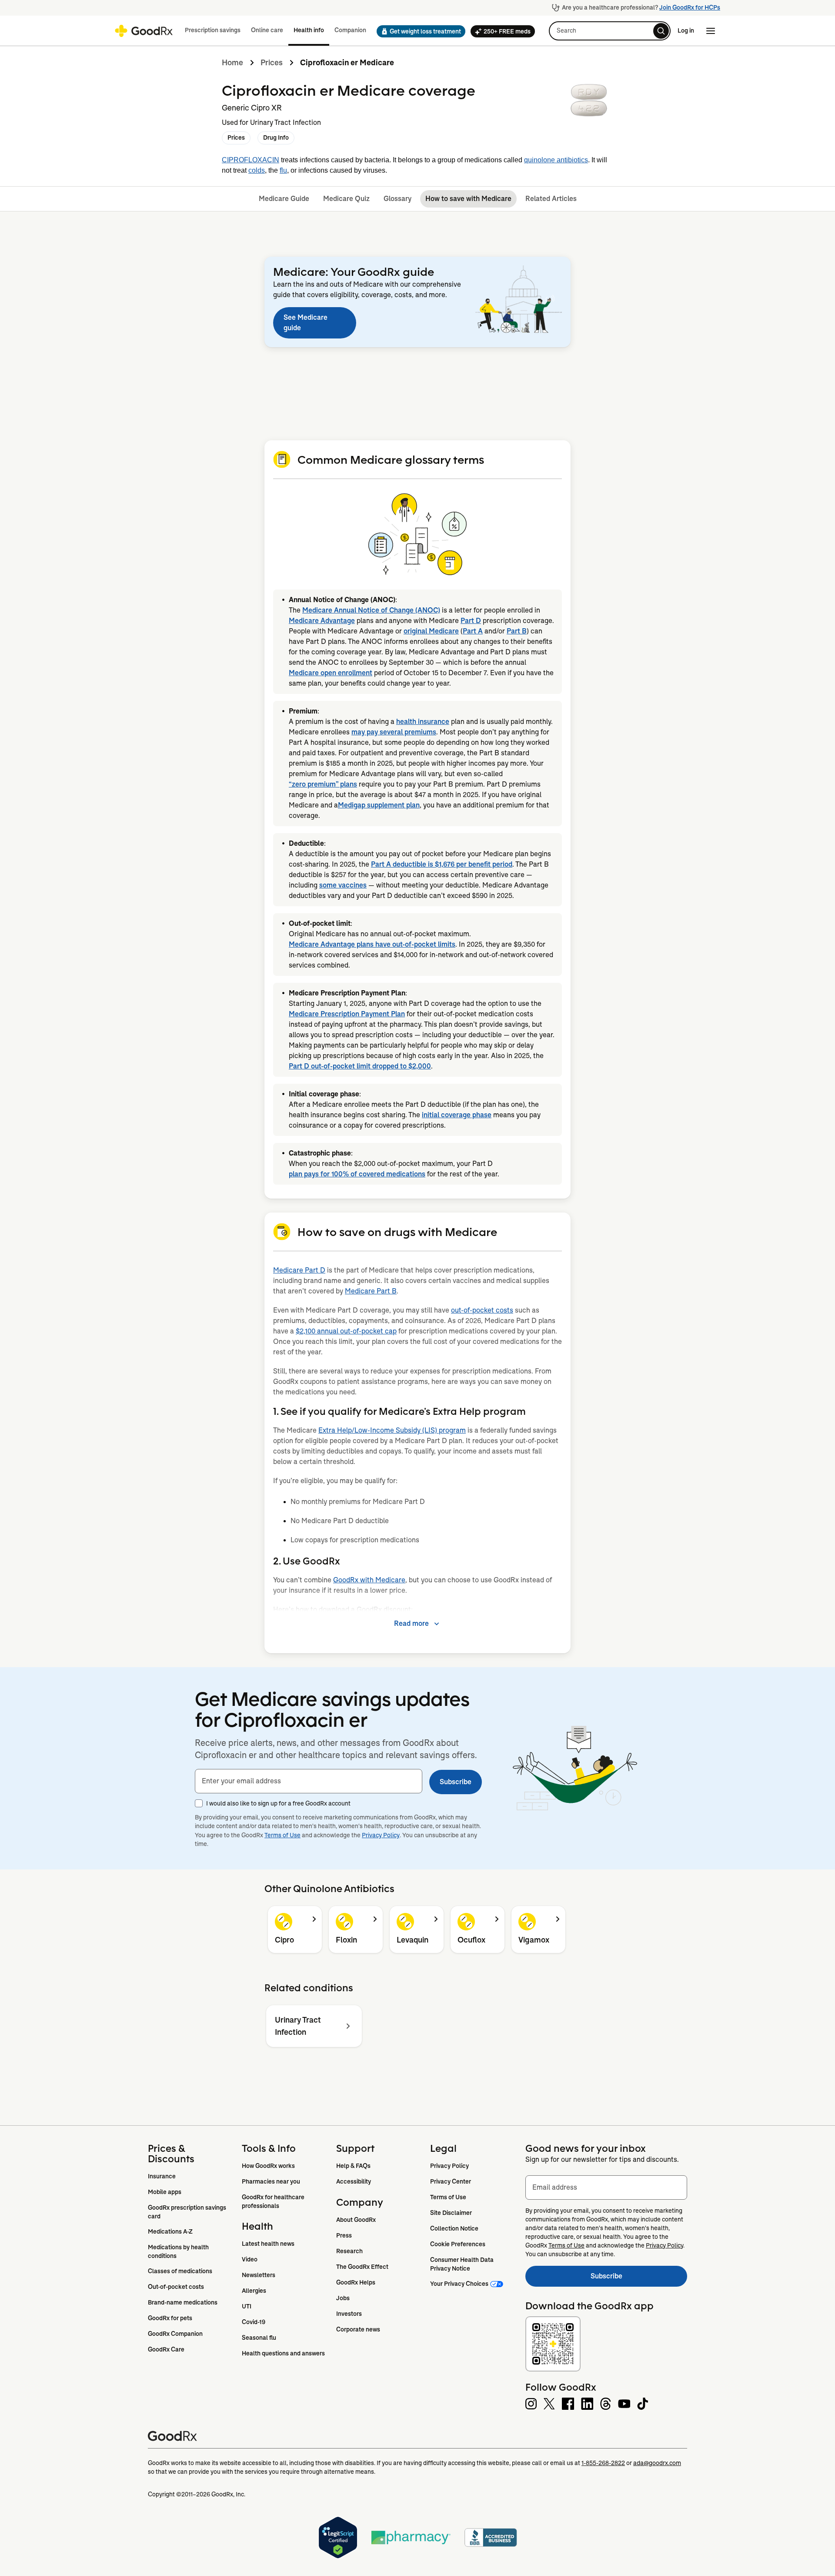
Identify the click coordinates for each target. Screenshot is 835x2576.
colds (257, 170)
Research (349, 2251)
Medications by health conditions (179, 2251)
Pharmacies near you (271, 2181)
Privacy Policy (381, 1835)
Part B (517, 631)
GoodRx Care (166, 2349)
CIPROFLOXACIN (250, 160)
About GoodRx (356, 2220)
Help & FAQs (353, 2166)
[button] (418, 31)
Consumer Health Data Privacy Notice (463, 2264)
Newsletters (259, 2275)
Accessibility (354, 2181)
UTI (247, 2306)
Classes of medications (180, 2271)
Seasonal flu (259, 2338)
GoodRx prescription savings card (188, 2212)
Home (232, 63)
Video (250, 2259)
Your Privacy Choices (459, 2284)
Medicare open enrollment (331, 673)
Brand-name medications (183, 2302)
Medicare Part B (371, 1291)
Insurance (162, 2176)
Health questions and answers (283, 2353)
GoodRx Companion (175, 2334)
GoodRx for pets (170, 2318)
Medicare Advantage (322, 621)
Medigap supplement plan (379, 805)
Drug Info (276, 137)
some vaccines (343, 885)
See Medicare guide (306, 323)
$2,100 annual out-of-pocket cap (346, 1331)
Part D (471, 621)
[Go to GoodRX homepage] (144, 31)
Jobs (343, 2298)
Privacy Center (451, 2181)
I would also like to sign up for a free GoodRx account (278, 1803)
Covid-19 (254, 2322)
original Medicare (431, 631)
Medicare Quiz (346, 199)
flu (283, 170)
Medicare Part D (299, 1270)
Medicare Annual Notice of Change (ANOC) (371, 610)
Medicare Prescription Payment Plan (347, 1014)
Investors (349, 2314)
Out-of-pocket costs (176, 2287)
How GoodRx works (268, 2166)
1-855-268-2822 (603, 2463)
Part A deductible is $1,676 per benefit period (442, 864)
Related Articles (551, 199)
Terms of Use (282, 1835)
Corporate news (358, 2329)
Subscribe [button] (456, 1782)
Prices (272, 63)
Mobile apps (165, 2192)
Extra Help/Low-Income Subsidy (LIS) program (392, 1430)
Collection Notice (454, 2228)
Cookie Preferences (458, 2244)
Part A (473, 631)
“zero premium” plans (323, 784)
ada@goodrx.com (657, 2463)
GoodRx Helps (356, 2282)
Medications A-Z (170, 2231)
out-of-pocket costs (482, 1310)
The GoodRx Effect (362, 2267)
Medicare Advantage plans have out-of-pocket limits (372, 944)
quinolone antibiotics (556, 160)
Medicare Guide (284, 199)
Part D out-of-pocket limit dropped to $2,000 (360, 1066)
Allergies (254, 2291)
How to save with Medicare (468, 199)
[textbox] (309, 1781)
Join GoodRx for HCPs (690, 7)
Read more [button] (411, 1623)
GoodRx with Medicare (369, 1580)
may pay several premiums (394, 732)
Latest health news (268, 2244)
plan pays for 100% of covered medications (357, 1174)
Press (344, 2235)
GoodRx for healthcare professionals (274, 2201)
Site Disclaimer (451, 2213)
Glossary (397, 199)
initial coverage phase (457, 1115)
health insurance (423, 722)
